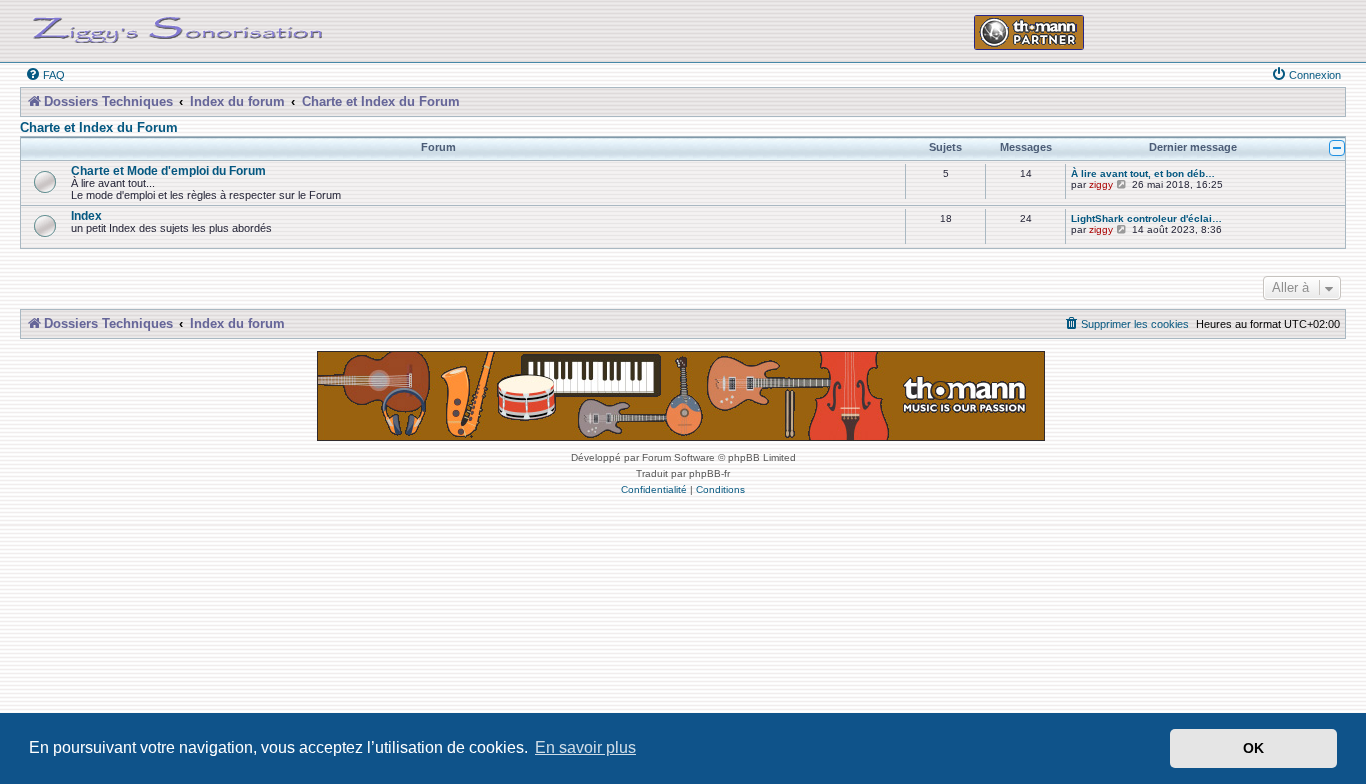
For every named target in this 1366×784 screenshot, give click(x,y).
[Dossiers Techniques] (178, 26)
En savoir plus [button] (585, 747)
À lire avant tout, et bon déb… (1143, 173)
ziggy (1101, 184)
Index (86, 215)
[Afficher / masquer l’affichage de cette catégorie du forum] (1337, 148)
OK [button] (1253, 748)
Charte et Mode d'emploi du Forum (168, 170)
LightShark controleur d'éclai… (1146, 218)
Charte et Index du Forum (99, 128)
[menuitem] (45, 75)
